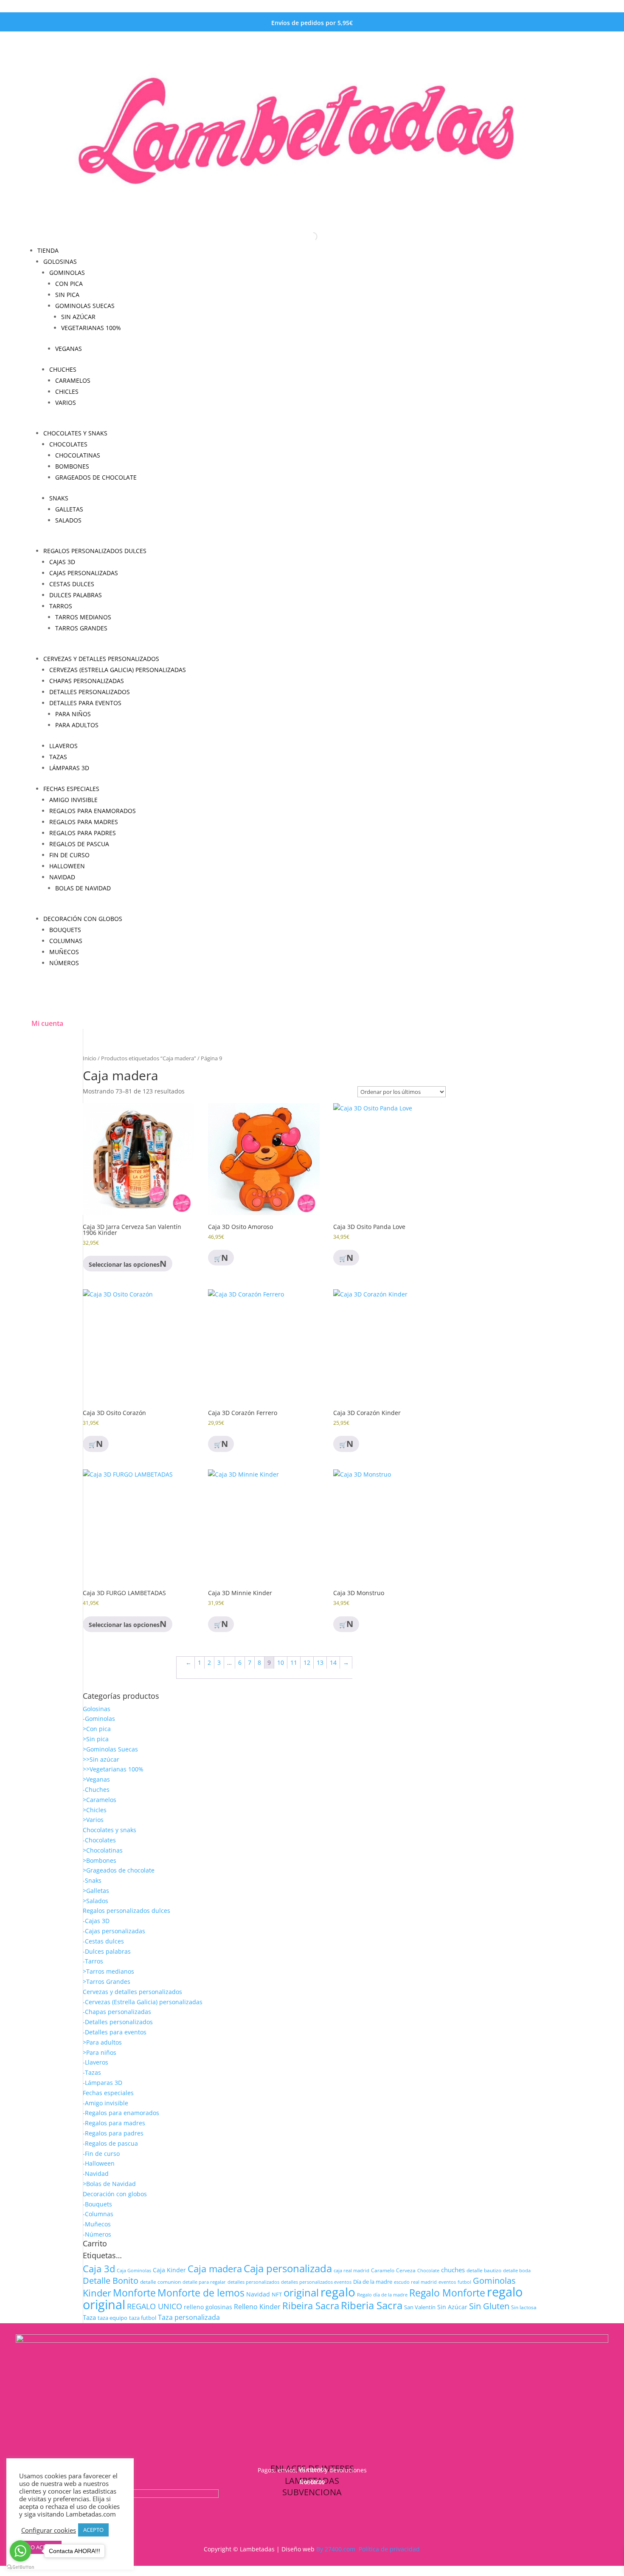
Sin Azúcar (452, 2307)
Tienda (48, 250)
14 (333, 1662)
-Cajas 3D (96, 1921)
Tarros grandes (81, 628)
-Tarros (93, 1961)
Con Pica (69, 284)
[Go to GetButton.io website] (20, 2567)
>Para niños (100, 2052)
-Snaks (92, 1880)
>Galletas (96, 1891)
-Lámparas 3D (103, 2083)
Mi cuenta (47, 1023)
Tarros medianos (83, 617)
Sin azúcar (78, 317)
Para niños (73, 714)
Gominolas (67, 273)
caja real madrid (351, 2270)
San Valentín (420, 2307)
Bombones (72, 466)
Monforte (134, 2293)
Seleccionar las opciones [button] (124, 1264)
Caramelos (73, 380)
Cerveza (406, 2270)
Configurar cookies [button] (49, 2530)
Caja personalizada (288, 2268)
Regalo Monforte (447, 2293)
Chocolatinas (78, 455)
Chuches (63, 369)
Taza (89, 2317)
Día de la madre (373, 2282)
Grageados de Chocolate (96, 477)
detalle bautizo (484, 2270)
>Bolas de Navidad (109, 2184)
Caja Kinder (169, 2270)
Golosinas (60, 261)
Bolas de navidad (83, 888)
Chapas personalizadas (87, 681)
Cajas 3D (62, 562)
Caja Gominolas (134, 2270)
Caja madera (215, 2269)
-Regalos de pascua (110, 2143)
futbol (464, 2282)
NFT (277, 2295)
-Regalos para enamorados (121, 2113)
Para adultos (77, 725)
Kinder (97, 2293)
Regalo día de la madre (382, 2295)
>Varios (93, 1820)
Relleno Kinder (257, 2307)
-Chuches (96, 1789)
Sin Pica (67, 295)
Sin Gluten (489, 2306)
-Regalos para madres (114, 2123)
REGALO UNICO (155, 2306)
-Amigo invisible (105, 2103)
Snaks (59, 498)
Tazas (58, 757)
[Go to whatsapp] (20, 2551)
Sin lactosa (524, 2307)
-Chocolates (99, 1840)
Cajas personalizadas (84, 573)
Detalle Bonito (111, 2281)
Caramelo (383, 2270)
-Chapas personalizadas (117, 2012)
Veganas (69, 349)
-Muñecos (97, 2224)
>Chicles (95, 1810)
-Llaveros (96, 2062)
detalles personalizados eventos (316, 2282)
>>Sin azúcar (101, 1759)
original (301, 2292)
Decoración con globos (83, 919)
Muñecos (64, 952)
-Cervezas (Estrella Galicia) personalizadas (143, 2002)
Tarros (61, 606)
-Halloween (99, 2163)
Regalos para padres (83, 833)
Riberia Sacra (372, 2305)
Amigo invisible (73, 800)
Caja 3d (99, 2269)
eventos (447, 2282)
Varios (66, 402)
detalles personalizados (253, 2282)
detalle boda (517, 2270)
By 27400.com (336, 2549)
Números (64, 963)
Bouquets (65, 930)
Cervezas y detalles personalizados (101, 659)
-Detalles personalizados (118, 2022)
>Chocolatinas (103, 1850)
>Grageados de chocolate (119, 1870)
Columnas (66, 941)
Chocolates (68, 444)
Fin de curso (69, 855)
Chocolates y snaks (75, 433)
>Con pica (97, 1729)
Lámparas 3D (69, 768)
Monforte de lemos (201, 2293)
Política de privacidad (389, 2549)
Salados (68, 520)
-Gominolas (99, 1719)
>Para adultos (102, 2042)
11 (294, 1662)
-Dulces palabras (107, 1951)
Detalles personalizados (90, 692)
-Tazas (92, 2072)
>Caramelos (100, 1800)
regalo (338, 2292)
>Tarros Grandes (107, 1981)
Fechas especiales (71, 789)
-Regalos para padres (113, 2133)
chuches (453, 2270)
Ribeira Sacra (311, 2305)
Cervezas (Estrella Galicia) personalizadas (118, 670)
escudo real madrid (415, 2282)
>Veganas (96, 1779)
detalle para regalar (204, 2282)
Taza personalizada (189, 2317)
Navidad (62, 877)
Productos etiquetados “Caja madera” (149, 1058)
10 (281, 1662)
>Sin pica (96, 1739)
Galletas (69, 509)
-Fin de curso (101, 2154)
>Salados (96, 1901)
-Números (97, 2234)
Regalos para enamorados (93, 811)
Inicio (90, 1058)
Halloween (67, 866)
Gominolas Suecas (85, 306)
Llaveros (63, 746)
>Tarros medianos (108, 1971)
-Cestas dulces (103, 1941)
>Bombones (100, 1860)
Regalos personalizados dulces (95, 551)
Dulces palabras (76, 595)
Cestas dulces (72, 584)
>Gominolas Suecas (110, 1749)
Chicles (67, 391)
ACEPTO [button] (93, 2530)
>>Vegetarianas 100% (113, 1769)
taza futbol (143, 2318)
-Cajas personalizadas (114, 1931)
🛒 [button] (218, 1258)
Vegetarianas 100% (91, 328)
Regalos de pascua (79, 844)
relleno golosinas (208, 2307)
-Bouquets (97, 2204)
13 (320, 1662)
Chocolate (428, 2270)
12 (307, 1662)
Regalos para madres (84, 822)
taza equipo (112, 2318)
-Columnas (98, 2214)
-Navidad (96, 2173)
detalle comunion (160, 2282)
